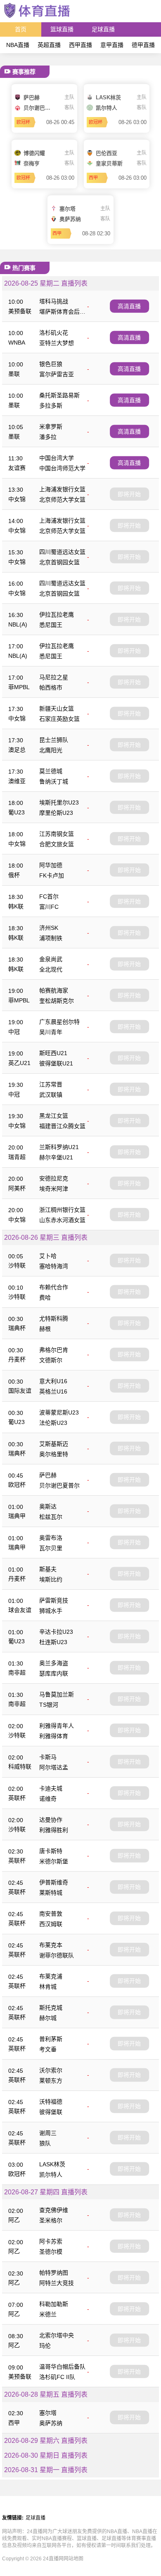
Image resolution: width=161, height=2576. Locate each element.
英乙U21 (19, 1063)
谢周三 (48, 2133)
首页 (21, 29)
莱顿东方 (51, 2081)
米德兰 (48, 2314)
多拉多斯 (51, 406)
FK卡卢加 (52, 875)
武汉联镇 (51, 1095)
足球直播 (103, 29)
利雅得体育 (54, 1736)
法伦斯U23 (53, 1423)
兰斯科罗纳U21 (59, 1147)
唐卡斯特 (51, 1851)
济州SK (49, 928)
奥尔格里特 (54, 1454)
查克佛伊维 (54, 2210)
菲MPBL (19, 687)
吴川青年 (51, 1032)
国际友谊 (20, 1391)
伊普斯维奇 (54, 1882)
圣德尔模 (51, 2252)
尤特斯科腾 (54, 1318)
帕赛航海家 (54, 990)
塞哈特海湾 (54, 1266)
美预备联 (20, 311)
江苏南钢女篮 (57, 834)
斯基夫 (48, 1569)
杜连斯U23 (53, 1642)
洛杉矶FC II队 (57, 2377)
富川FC (49, 907)
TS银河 (49, 1705)
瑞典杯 (17, 1328)
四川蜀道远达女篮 (62, 552)
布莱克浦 (51, 1976)
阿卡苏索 (51, 2241)
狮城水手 (51, 1611)
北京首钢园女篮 (59, 562)
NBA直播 (18, 45)
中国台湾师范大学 (62, 468)
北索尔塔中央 (57, 2335)
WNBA (17, 343)
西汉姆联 (51, 1924)
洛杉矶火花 (54, 333)
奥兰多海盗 (54, 1663)
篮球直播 (62, 29)
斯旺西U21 (53, 1053)
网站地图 (73, 2559)
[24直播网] (37, 18)
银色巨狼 (51, 364)
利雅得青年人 (57, 1726)
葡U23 (17, 812)
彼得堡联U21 (56, 1063)
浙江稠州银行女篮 (62, 1210)
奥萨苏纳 (51, 2423)
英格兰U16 (53, 1391)
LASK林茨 (52, 2164)
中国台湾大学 (57, 458)
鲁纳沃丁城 (54, 781)
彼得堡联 (51, 2112)
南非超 (17, 1673)
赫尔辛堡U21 (56, 1157)
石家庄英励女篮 (59, 719)
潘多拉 (48, 437)
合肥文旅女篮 (57, 844)
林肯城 (48, 1987)
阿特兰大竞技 (57, 2283)
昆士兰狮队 (54, 740)
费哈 (45, 1297)
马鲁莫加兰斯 (57, 1694)
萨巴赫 (48, 1475)
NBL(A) (18, 624)
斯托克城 (51, 2008)
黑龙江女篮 (54, 1116)
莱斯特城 (51, 1893)
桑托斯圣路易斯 (59, 395)
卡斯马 (48, 1757)
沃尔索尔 (51, 2070)
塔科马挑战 (54, 301)
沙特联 (17, 1265)
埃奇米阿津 (54, 1189)
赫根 (45, 1329)
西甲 (14, 2423)
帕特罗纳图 (54, 2273)
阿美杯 (17, 1188)
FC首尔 (49, 896)
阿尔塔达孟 (54, 1767)
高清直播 (129, 306)
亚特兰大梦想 (57, 343)
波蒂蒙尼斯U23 (59, 1412)
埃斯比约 (51, 1579)
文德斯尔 (51, 1360)
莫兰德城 (51, 771)
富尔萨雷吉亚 (57, 374)
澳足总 (17, 750)
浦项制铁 (51, 938)
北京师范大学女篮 (62, 500)
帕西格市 (51, 687)
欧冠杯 (17, 1485)
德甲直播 (143, 45)
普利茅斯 (51, 2039)
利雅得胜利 (54, 1830)
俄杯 (14, 875)
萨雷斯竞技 (54, 1600)
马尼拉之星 (54, 677)
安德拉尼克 (54, 1178)
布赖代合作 (54, 1287)
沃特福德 (51, 2102)
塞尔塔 (48, 2413)
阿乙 (14, 2220)
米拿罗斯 (51, 427)
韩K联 (16, 906)
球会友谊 (20, 1610)
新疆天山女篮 (57, 709)
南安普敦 (51, 1914)
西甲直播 (80, 45)
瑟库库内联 (54, 1673)
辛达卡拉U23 (56, 1632)
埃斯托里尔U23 (59, 802)
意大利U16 (53, 1381)
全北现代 (51, 969)
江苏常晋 (51, 1084)
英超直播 (49, 45)
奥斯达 (48, 1506)
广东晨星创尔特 (59, 1022)
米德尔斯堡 (54, 1861)
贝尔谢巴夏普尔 (59, 1485)
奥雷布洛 (51, 1538)
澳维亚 (17, 781)
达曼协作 (51, 1820)
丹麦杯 (17, 1359)
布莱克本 (51, 1945)
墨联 (14, 374)
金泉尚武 (51, 959)
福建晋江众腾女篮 (62, 1126)
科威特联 (20, 1767)
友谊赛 (17, 468)
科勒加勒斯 (54, 2304)
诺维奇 (48, 1799)
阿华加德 (51, 865)
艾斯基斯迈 (54, 1444)
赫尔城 (48, 2018)
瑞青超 (17, 1157)
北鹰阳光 (51, 750)
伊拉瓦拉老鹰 (57, 615)
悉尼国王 (51, 625)
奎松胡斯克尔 (57, 1001)
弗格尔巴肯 (54, 1350)
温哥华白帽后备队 (62, 2367)
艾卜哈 (48, 1256)
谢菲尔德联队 (57, 1955)
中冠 (14, 1032)
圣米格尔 (51, 2220)
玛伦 (45, 2346)
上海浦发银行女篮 (62, 489)
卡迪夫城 (51, 1788)
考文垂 (48, 2049)
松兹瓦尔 (51, 1517)
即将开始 (129, 494)
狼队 (45, 2143)
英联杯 (17, 1798)
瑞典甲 (17, 1516)
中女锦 (17, 499)
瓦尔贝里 (51, 1548)
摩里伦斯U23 (56, 813)
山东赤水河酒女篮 (62, 1220)
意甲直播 (112, 45)
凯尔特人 (51, 2175)
